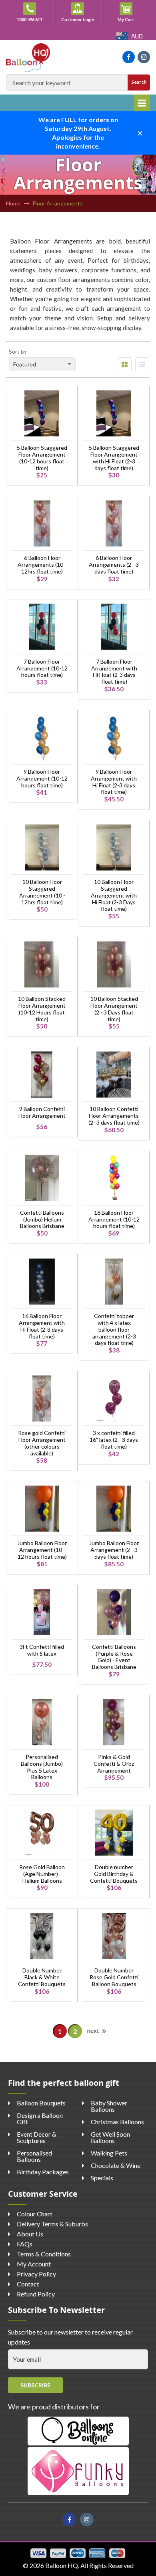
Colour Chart (35, 2214)
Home (13, 203)
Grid (125, 364)
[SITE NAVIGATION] (142, 103)
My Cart (130, 19)
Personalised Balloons (34, 2156)
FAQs (25, 2244)
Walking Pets (109, 2153)
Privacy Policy (36, 2274)
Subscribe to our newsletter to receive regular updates (70, 2337)
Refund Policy (36, 2294)
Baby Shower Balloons (109, 2106)
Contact (28, 2284)
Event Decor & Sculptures (37, 2137)
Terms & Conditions (44, 2254)
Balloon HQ (62, 2565)
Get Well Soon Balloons (110, 2137)
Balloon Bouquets (41, 2103)
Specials (102, 2178)
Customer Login (78, 19)
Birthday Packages (43, 2172)
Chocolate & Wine (116, 2165)
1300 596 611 (30, 19)
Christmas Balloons (117, 2122)
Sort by (18, 351)
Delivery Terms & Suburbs (52, 2224)
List (142, 364)
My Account (34, 2264)
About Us (30, 2234)
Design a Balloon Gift (40, 2118)
